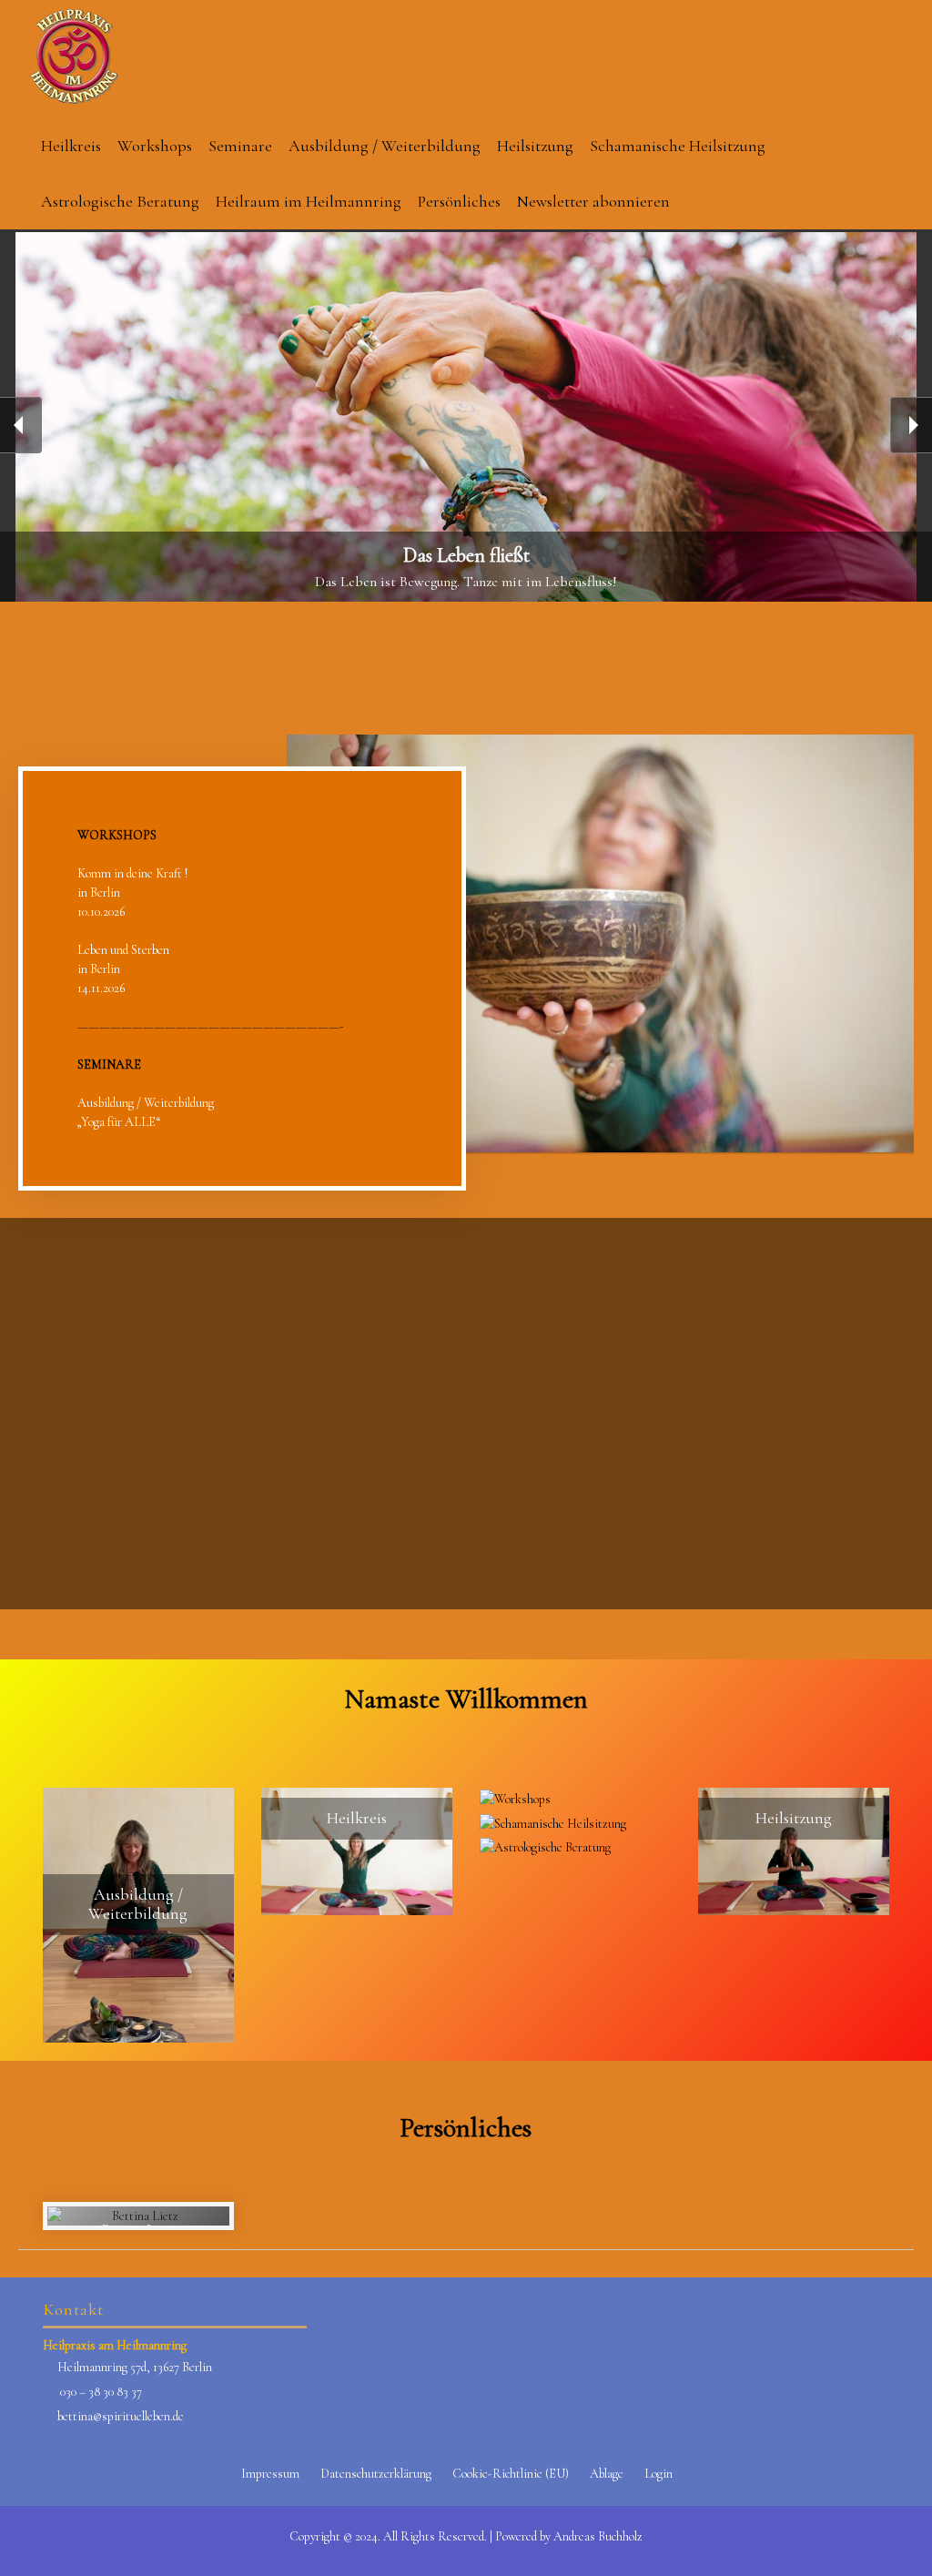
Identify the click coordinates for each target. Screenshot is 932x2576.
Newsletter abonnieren (593, 201)
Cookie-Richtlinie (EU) (511, 2474)
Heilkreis (71, 146)
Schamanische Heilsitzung (678, 146)
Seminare (240, 146)
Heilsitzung (535, 146)
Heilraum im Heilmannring (309, 201)
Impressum (270, 2474)
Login (658, 2474)
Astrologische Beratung (120, 201)
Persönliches (459, 201)
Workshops (155, 146)
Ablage (607, 2474)
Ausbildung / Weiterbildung (385, 146)
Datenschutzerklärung (376, 2474)
